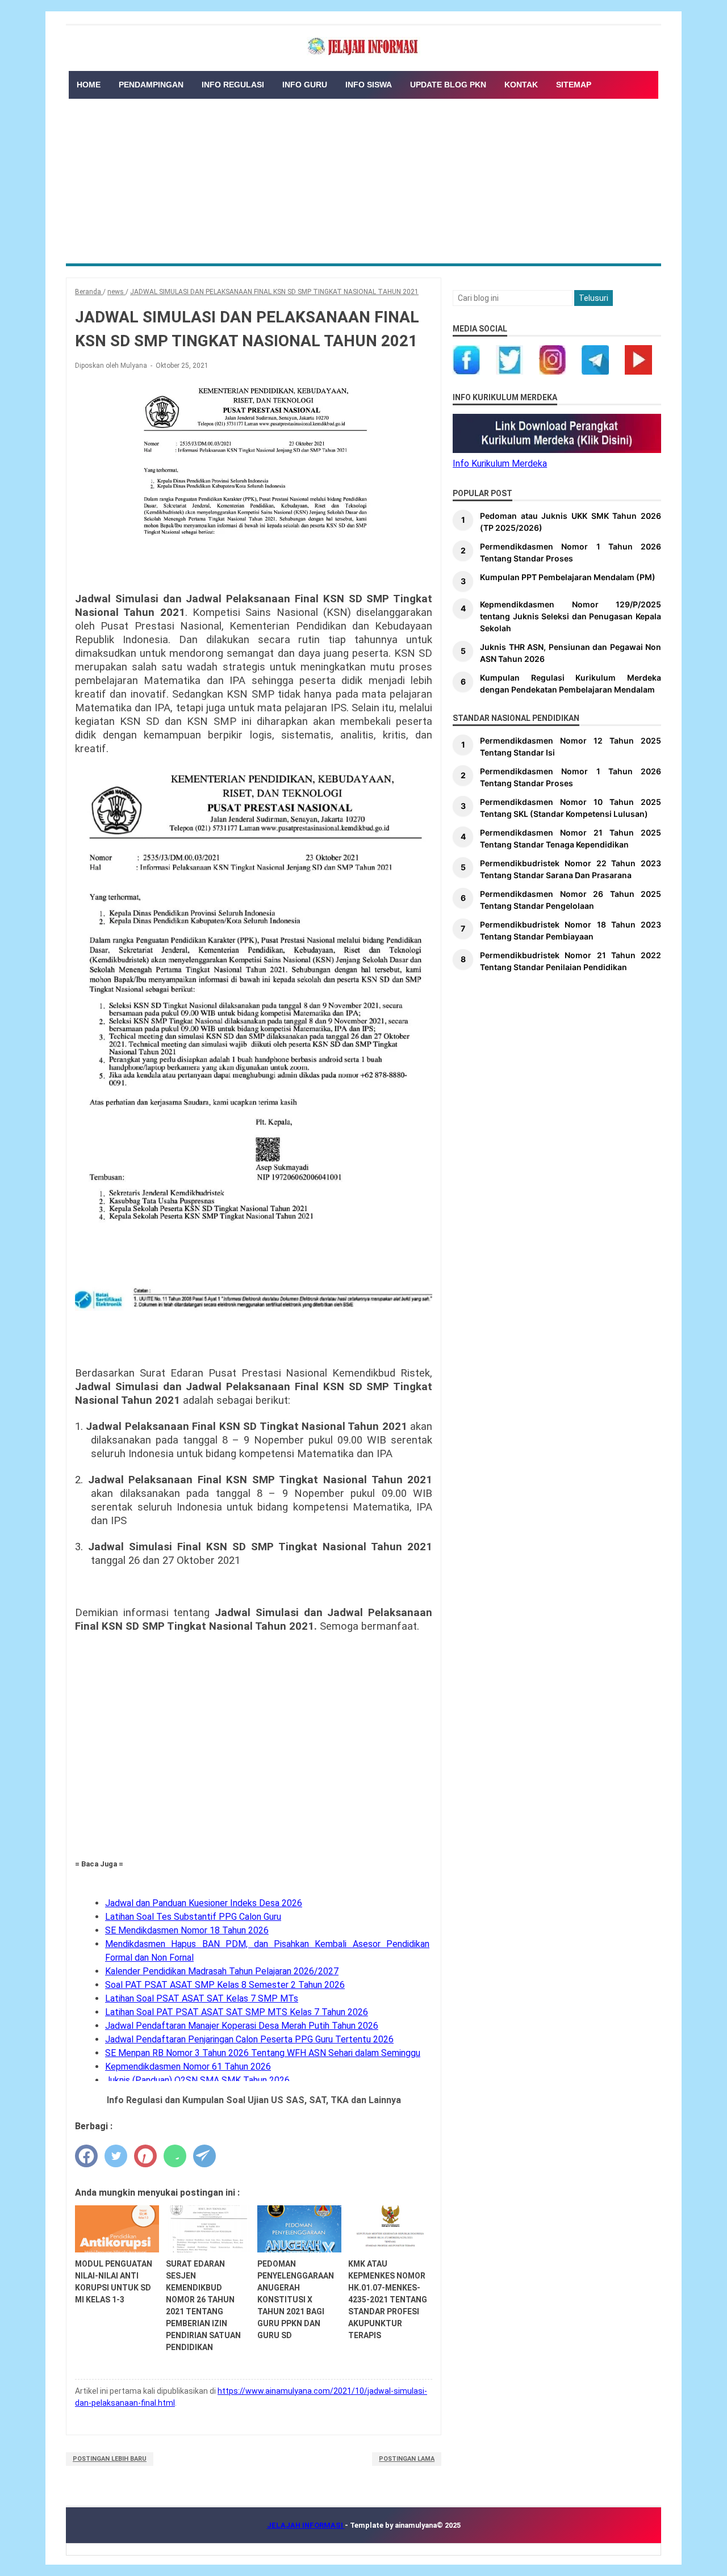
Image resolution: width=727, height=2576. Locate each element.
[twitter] (116, 2156)
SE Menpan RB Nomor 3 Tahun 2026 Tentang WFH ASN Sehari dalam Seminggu (263, 2053)
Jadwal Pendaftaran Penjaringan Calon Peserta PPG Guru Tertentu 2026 (249, 2039)
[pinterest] (145, 2156)
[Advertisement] (363, 178)
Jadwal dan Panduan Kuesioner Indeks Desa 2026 (204, 1903)
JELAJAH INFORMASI (306, 2525)
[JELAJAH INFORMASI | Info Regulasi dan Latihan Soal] (363, 47)
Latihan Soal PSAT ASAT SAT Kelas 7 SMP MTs (202, 1998)
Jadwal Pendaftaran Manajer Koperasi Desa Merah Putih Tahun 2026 (242, 2026)
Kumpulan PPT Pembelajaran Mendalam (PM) (568, 577)
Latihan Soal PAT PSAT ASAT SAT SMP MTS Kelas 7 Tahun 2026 (237, 2012)
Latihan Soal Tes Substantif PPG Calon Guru (193, 1917)
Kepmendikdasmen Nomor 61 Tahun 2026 (188, 2067)
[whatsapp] (175, 2156)
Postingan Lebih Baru (110, 2459)
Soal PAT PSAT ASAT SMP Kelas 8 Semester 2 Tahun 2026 (225, 1985)
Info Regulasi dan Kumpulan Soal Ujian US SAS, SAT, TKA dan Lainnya (254, 2100)
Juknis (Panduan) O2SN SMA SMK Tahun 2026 (197, 2080)
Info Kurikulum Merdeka (500, 463)
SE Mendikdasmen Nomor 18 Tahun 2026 (187, 1930)
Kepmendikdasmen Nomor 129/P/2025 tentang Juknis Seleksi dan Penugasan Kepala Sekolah (571, 616)
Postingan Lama (407, 2459)
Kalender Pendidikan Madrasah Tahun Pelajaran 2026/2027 (222, 1971)
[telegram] (204, 2156)
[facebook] (86, 2156)
